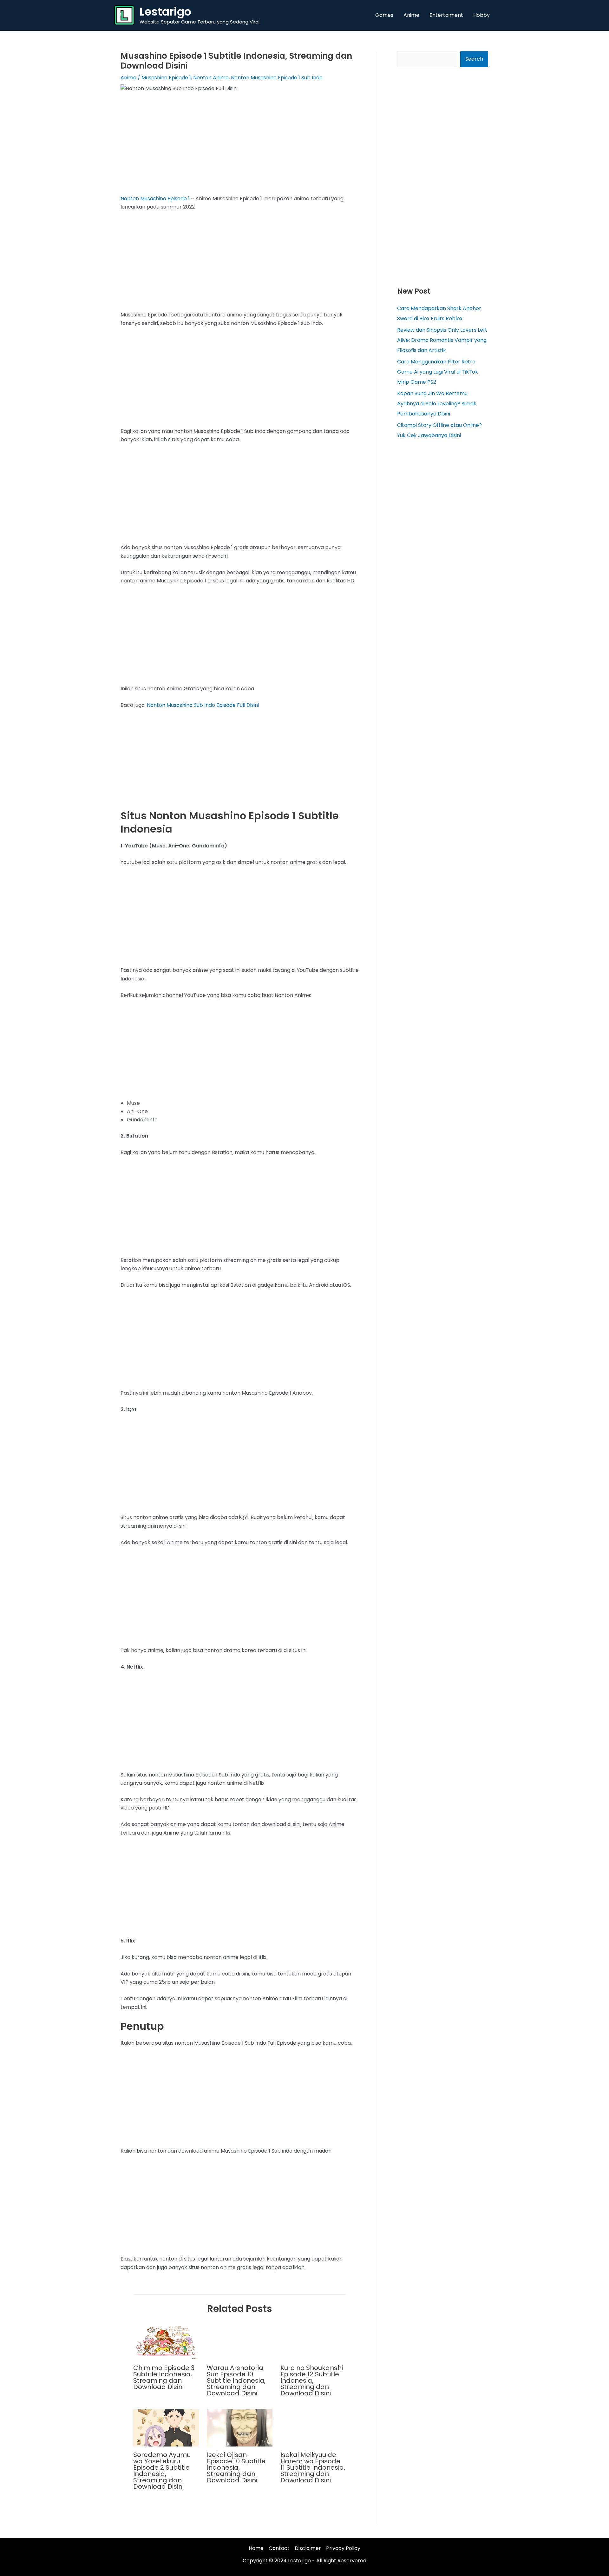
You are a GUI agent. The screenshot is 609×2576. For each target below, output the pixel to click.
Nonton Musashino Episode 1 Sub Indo (277, 78)
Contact (279, 2548)
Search (474, 59)
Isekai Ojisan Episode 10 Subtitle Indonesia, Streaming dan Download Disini (236, 2467)
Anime (128, 78)
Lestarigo (165, 12)
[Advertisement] (240, 148)
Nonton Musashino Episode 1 (155, 199)
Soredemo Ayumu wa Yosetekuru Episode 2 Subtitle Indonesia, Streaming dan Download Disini (162, 2471)
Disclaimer (308, 2548)
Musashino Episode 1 (166, 78)
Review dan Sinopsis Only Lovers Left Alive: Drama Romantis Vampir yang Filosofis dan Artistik (442, 340)
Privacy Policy (343, 2548)
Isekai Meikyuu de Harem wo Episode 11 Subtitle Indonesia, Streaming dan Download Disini (313, 2467)
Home (256, 2548)
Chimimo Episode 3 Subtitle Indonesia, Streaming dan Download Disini (164, 2377)
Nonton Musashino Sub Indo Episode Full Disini (203, 705)
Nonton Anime (211, 78)
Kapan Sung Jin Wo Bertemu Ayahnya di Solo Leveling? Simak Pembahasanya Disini (437, 404)
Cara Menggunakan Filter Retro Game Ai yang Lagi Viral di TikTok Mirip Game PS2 (438, 372)
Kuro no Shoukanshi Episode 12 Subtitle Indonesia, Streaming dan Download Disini (312, 2380)
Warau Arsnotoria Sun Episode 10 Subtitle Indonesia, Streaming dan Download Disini (236, 2380)
